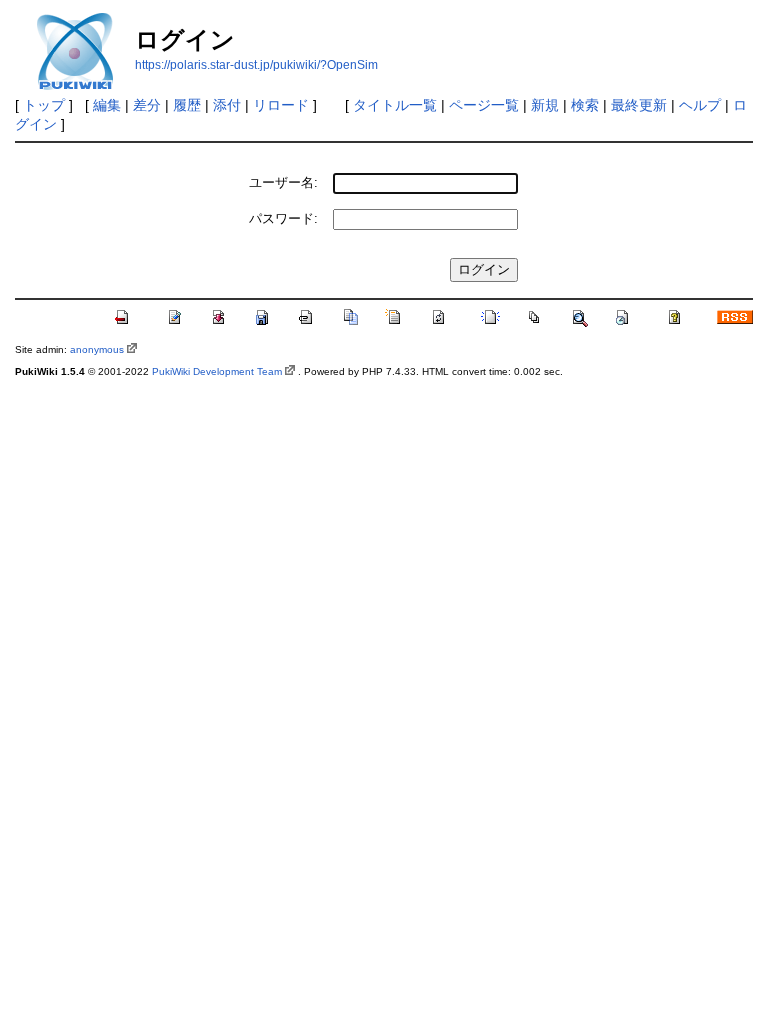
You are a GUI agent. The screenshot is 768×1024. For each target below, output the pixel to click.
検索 (585, 105)
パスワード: (283, 218)
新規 (545, 105)
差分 (147, 105)
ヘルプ (700, 105)
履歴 (187, 105)
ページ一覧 (484, 105)
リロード (281, 105)
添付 (227, 105)
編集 (107, 105)
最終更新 (639, 105)
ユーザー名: (283, 182)
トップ (44, 105)
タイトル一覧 (395, 105)
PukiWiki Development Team (217, 371)
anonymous (97, 349)
